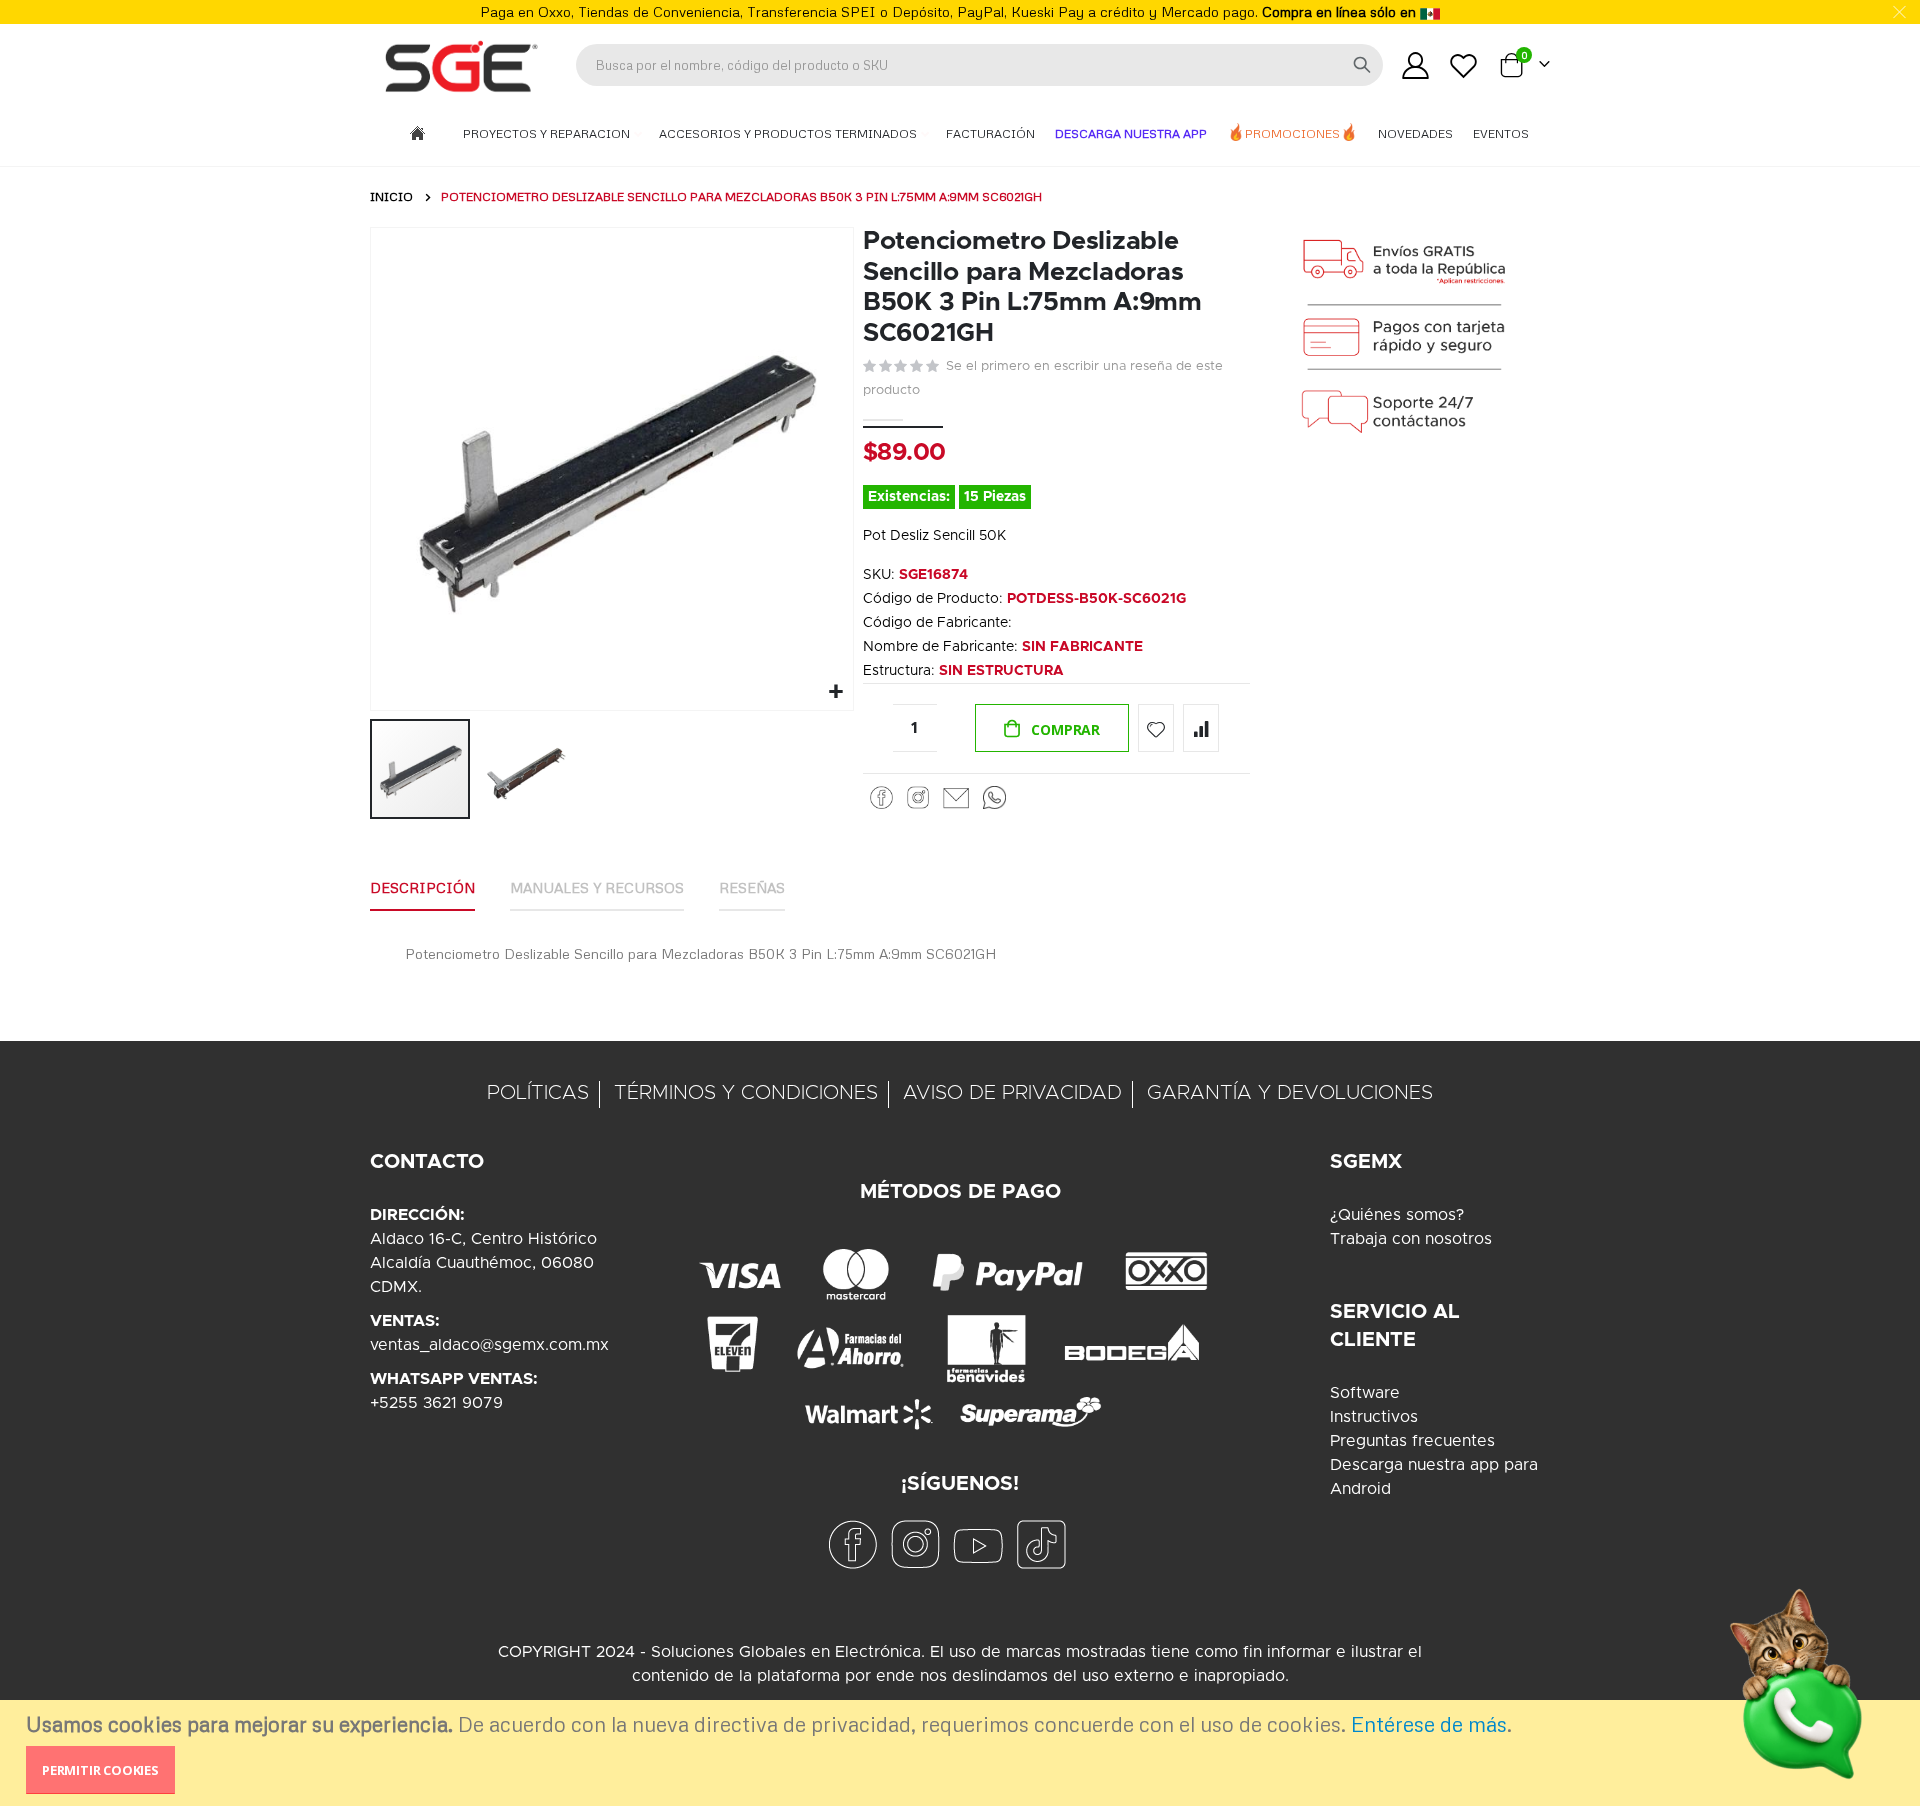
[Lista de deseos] (1464, 65)
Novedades (1415, 133)
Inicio (391, 196)
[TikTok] (1041, 1544)
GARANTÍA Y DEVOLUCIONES (1290, 1093)
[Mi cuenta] (1415, 65)
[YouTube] (978, 1544)
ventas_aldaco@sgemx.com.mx (489, 1345)
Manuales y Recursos (597, 887)
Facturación (990, 133)
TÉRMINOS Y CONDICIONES (746, 1093)
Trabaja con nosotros (1411, 1239)
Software (1365, 1393)
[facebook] (852, 1544)
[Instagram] (918, 797)
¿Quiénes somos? (1397, 1215)
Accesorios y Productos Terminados (789, 133)
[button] (835, 692)
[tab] (422, 889)
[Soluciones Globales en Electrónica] (460, 65)
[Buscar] (1362, 65)
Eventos (1501, 133)
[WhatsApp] (994, 797)
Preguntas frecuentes (1412, 1441)
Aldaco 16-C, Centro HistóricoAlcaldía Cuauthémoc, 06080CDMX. (483, 1263)
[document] (962, 1753)
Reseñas (752, 887)
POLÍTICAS (538, 1093)
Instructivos (1374, 1417)
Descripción (422, 887)
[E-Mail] (956, 797)
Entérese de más (1429, 1724)
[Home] (417, 134)
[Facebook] (881, 797)
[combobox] (979, 65)
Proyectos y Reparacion (548, 133)
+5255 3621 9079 (436, 1403)
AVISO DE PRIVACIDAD (1012, 1093)
